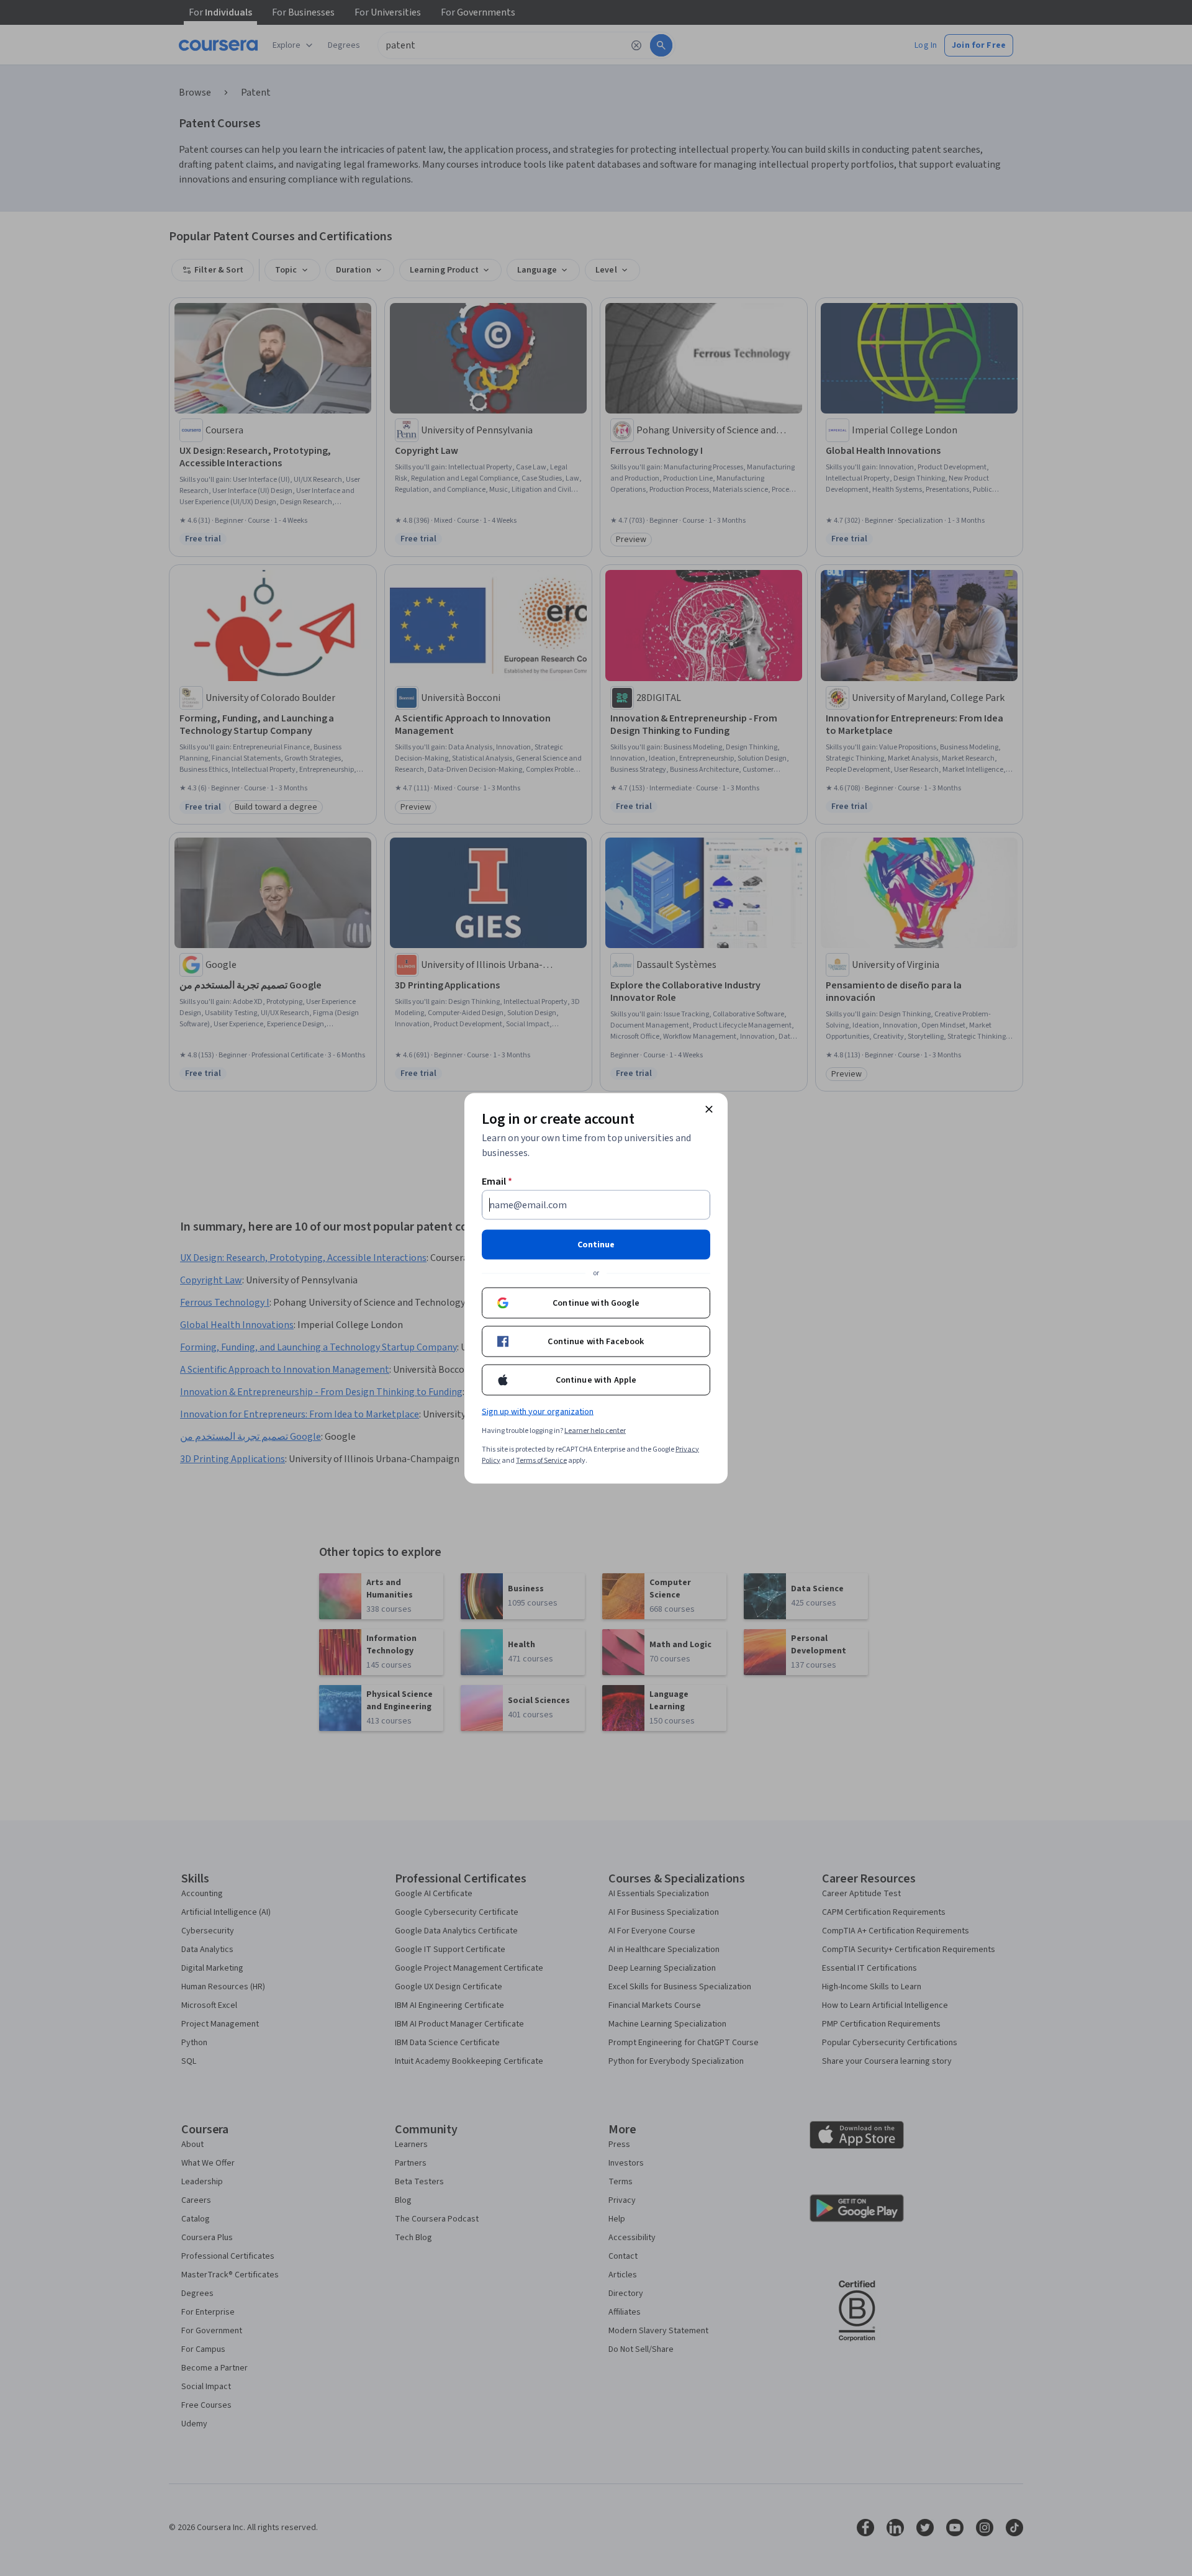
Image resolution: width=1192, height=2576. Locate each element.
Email (497, 1181)
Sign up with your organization (538, 1411)
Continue (596, 1244)
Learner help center (595, 1430)
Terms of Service (541, 1460)
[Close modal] (709, 1109)
